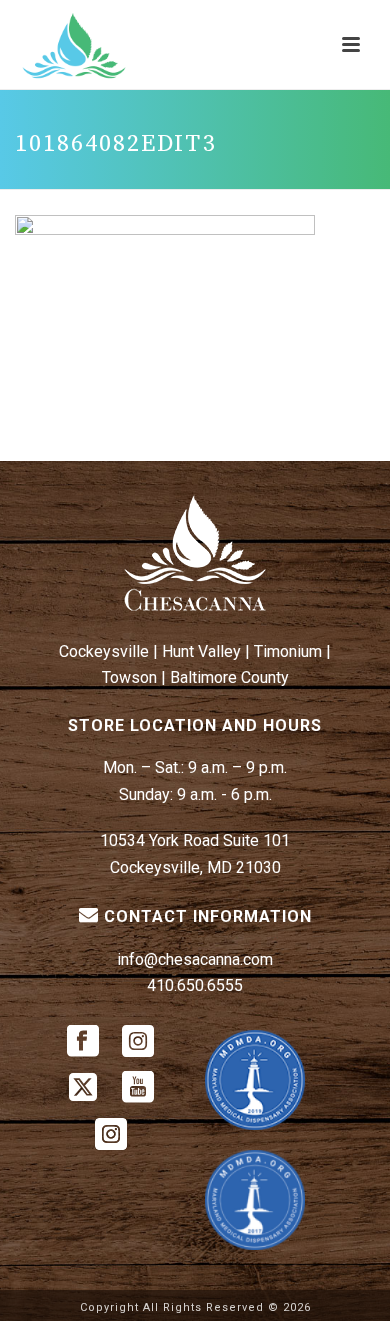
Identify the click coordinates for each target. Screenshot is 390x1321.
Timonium (288, 651)
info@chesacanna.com (195, 959)
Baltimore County (229, 677)
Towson (129, 677)
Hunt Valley (201, 651)
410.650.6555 (195, 985)
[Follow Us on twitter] (83, 1088)
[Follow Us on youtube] (138, 1088)
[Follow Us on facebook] (83, 1042)
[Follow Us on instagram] (138, 1042)
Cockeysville (104, 651)
